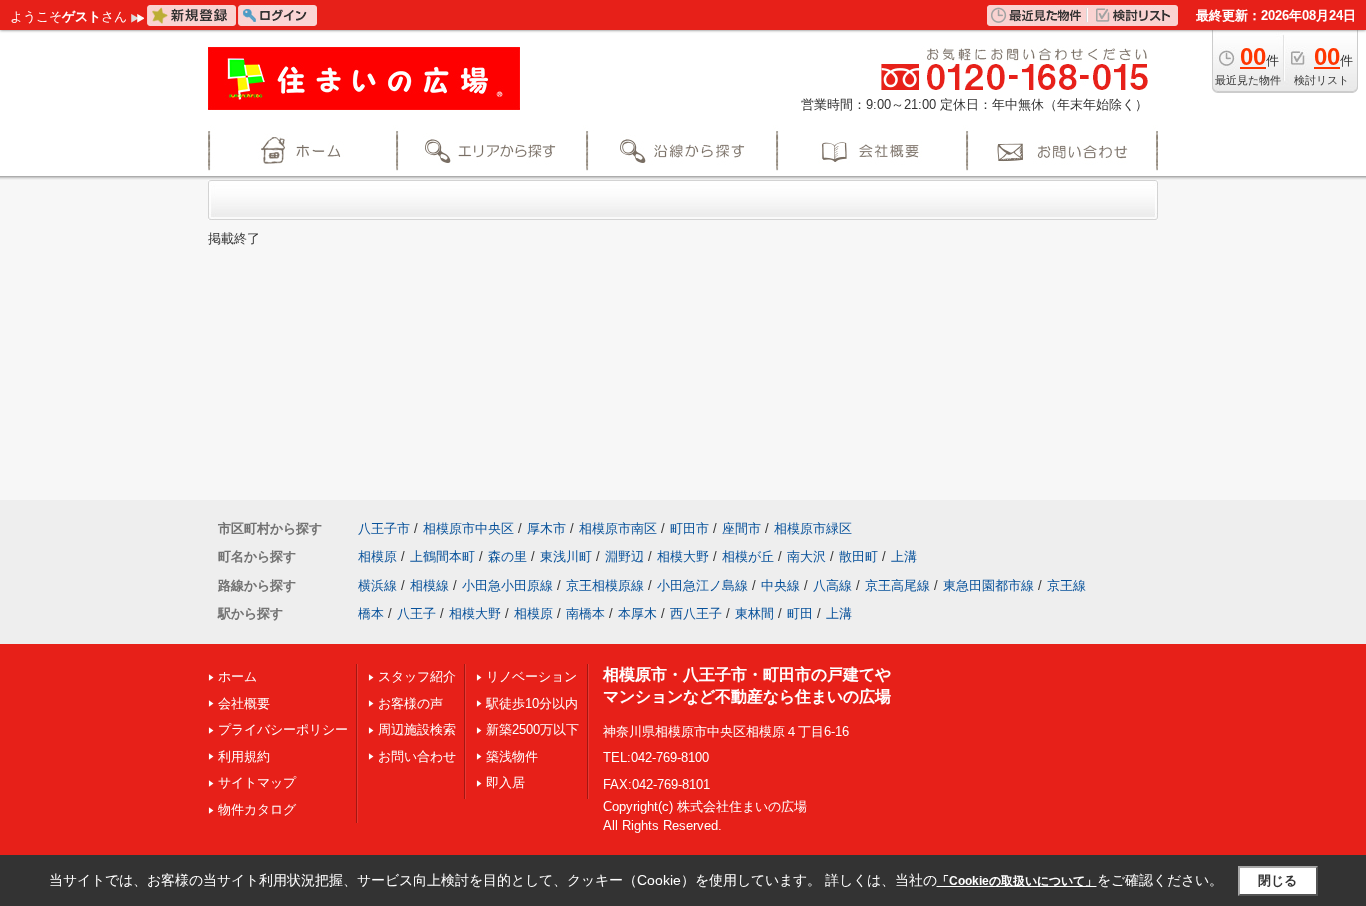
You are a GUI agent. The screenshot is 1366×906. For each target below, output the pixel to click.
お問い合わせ (417, 756)
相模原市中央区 (468, 528)
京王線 (1066, 585)
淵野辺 (624, 556)
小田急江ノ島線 (702, 585)
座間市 (741, 528)
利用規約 (244, 756)
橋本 (371, 613)
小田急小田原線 (507, 585)
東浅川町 (566, 556)
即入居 (505, 782)
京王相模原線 (605, 585)
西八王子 (696, 613)
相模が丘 (748, 556)
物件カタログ (257, 809)
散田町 (858, 556)
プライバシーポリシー (283, 729)
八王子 (416, 613)
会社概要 (244, 703)
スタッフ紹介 (417, 676)
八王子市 (384, 528)
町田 (800, 613)
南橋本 (585, 613)
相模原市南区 (618, 528)
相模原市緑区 (813, 528)
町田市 (689, 528)
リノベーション (531, 676)
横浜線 (377, 585)
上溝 (904, 556)
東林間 (754, 613)
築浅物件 (512, 756)
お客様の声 (410, 703)
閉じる (1277, 880)
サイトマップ (257, 782)
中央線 (780, 585)
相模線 (429, 585)
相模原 (377, 556)
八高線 (832, 585)
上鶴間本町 (442, 556)
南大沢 (806, 556)
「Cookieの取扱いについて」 (1017, 881)
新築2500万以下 (532, 729)
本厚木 (637, 613)
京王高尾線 (897, 585)
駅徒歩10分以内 (532, 703)
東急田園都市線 (988, 585)
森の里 (507, 556)
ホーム (237, 676)
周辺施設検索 (417, 729)
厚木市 (546, 528)
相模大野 (683, 556)
